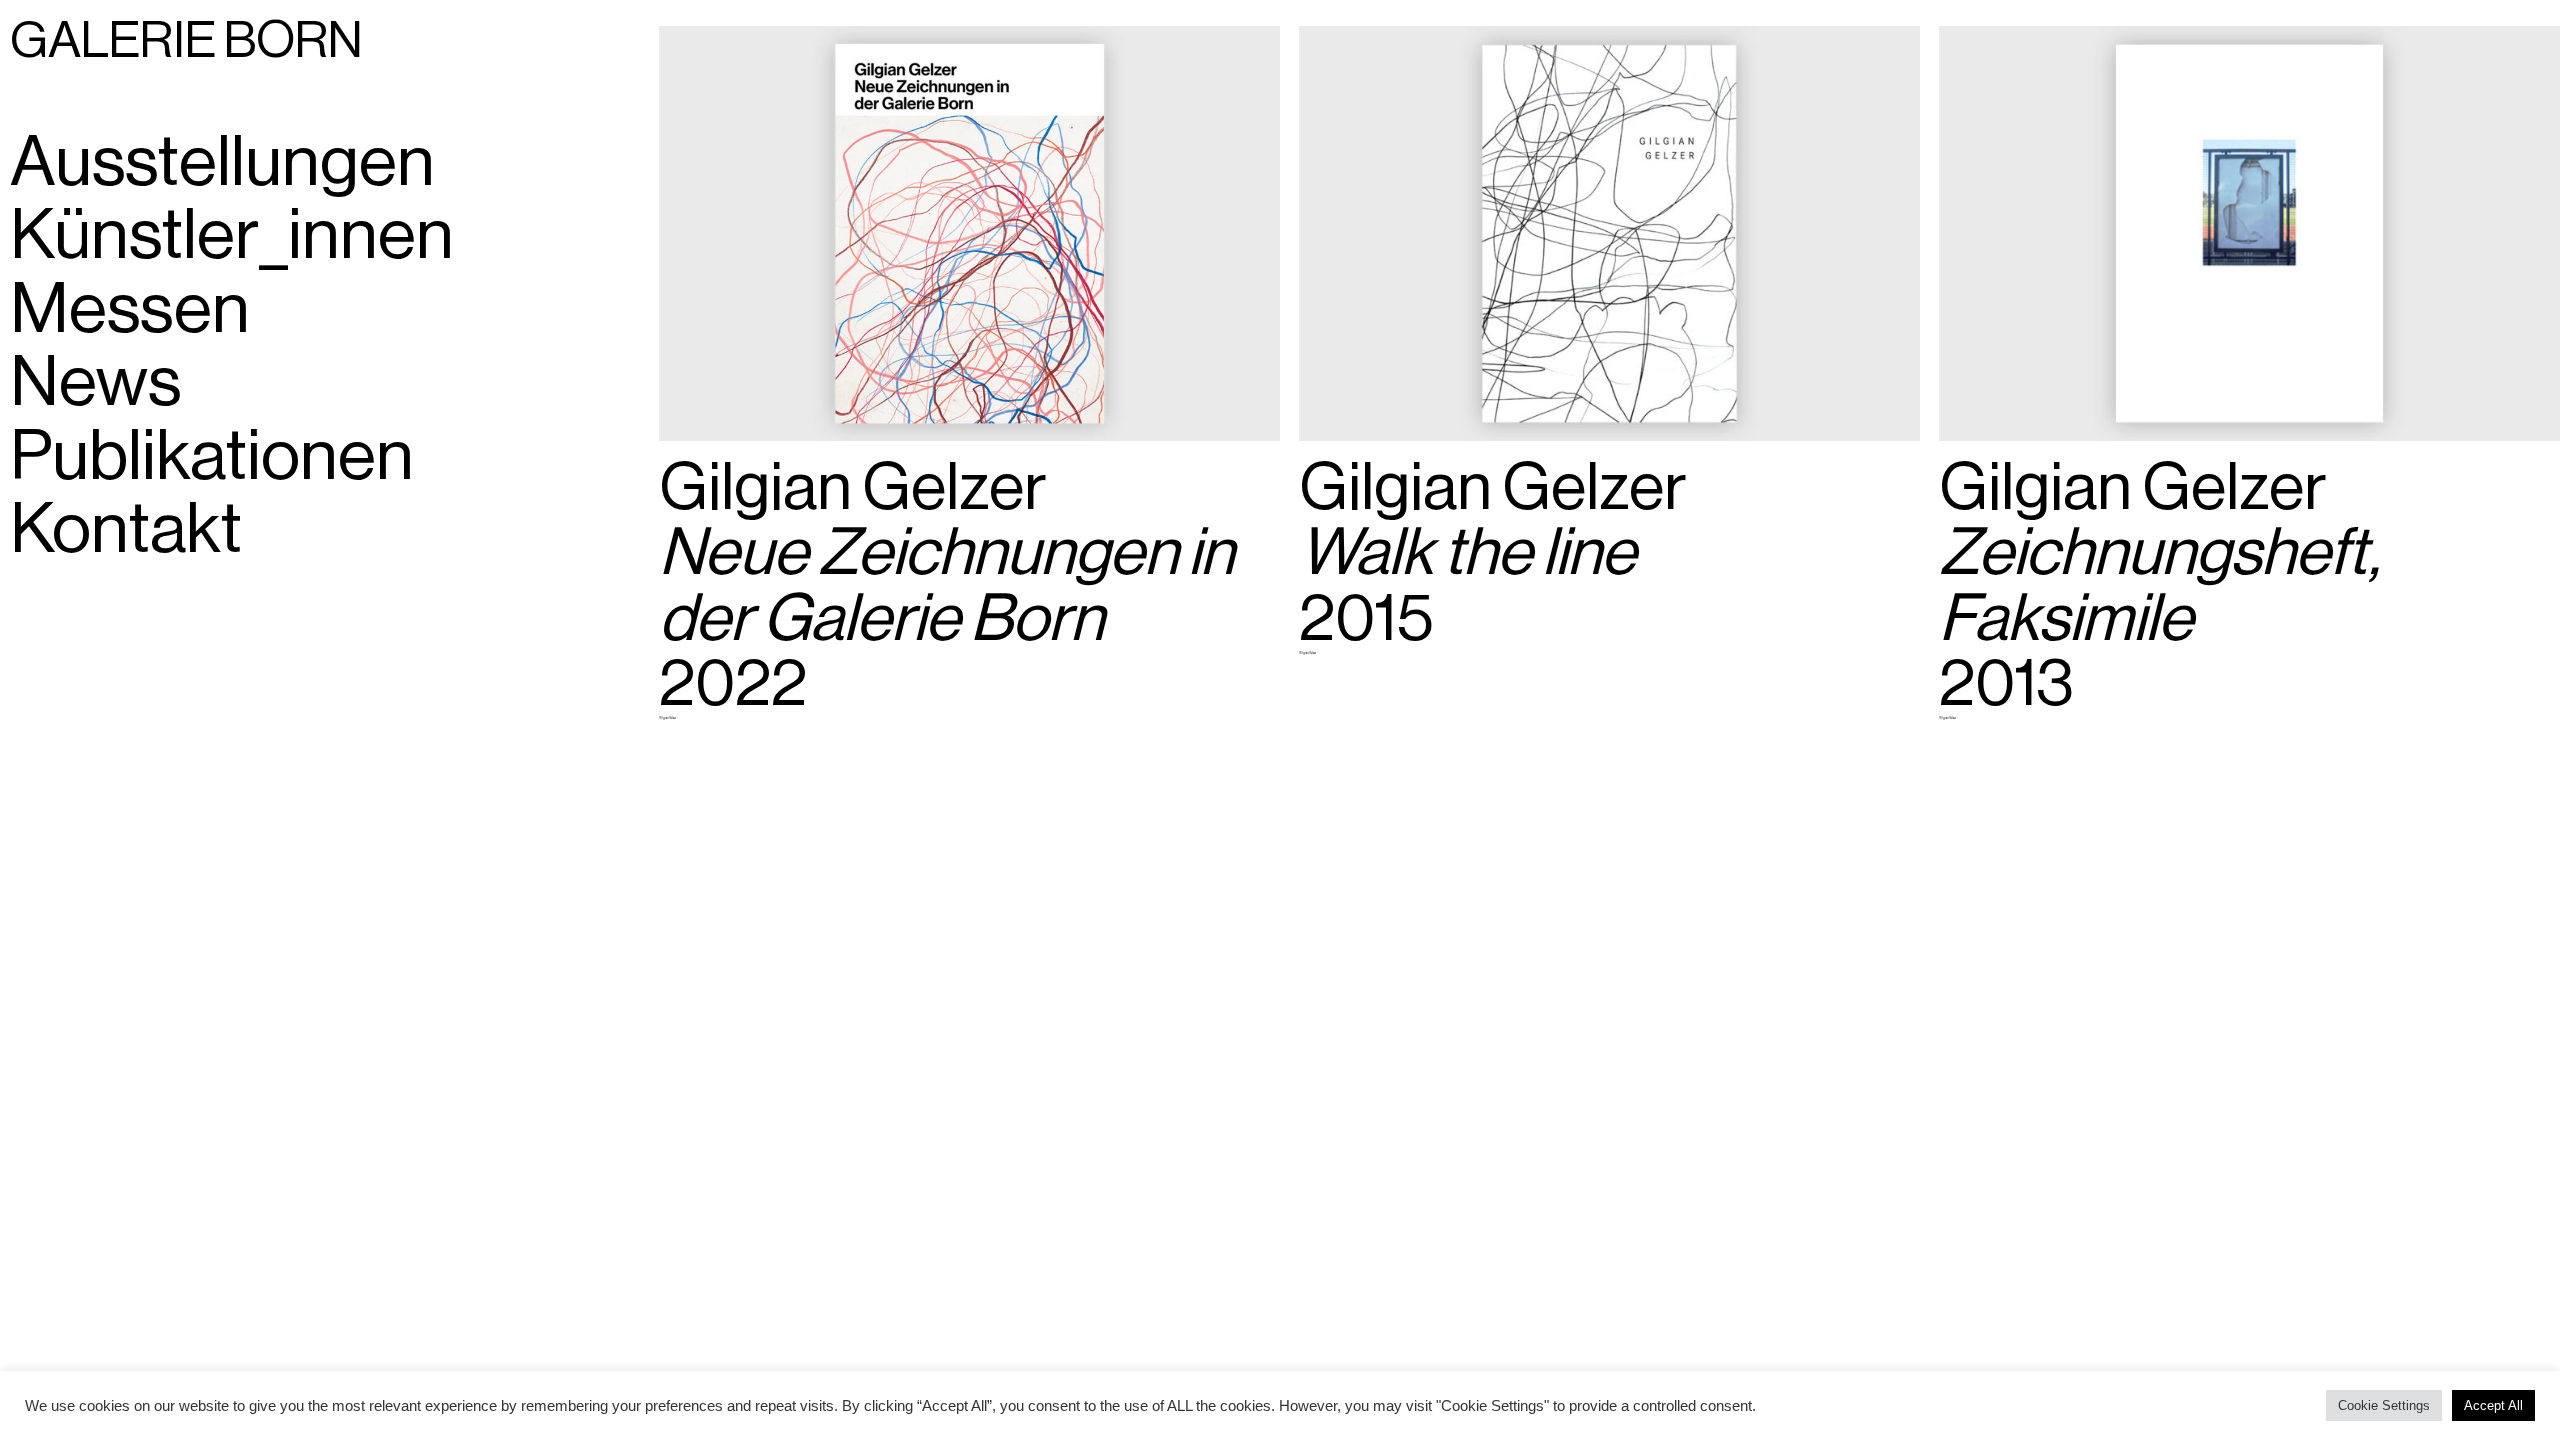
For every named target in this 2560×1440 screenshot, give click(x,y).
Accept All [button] (2493, 1405)
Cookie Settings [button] (2384, 1405)
